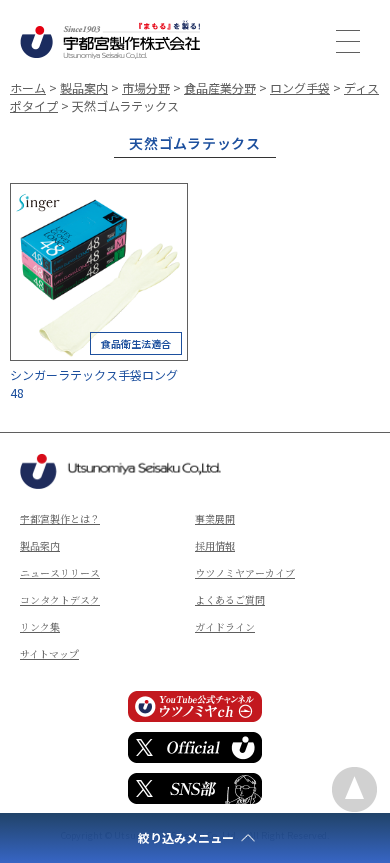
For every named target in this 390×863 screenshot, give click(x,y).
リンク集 (40, 626)
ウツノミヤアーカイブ (245, 572)
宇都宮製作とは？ (60, 518)
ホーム (28, 87)
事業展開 (215, 518)
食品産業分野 (220, 87)
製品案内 (84, 87)
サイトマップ (49, 653)
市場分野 (146, 87)
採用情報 (215, 545)
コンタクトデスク (60, 599)
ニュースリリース (60, 572)
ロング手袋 (300, 87)
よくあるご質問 (230, 599)
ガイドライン (225, 626)
